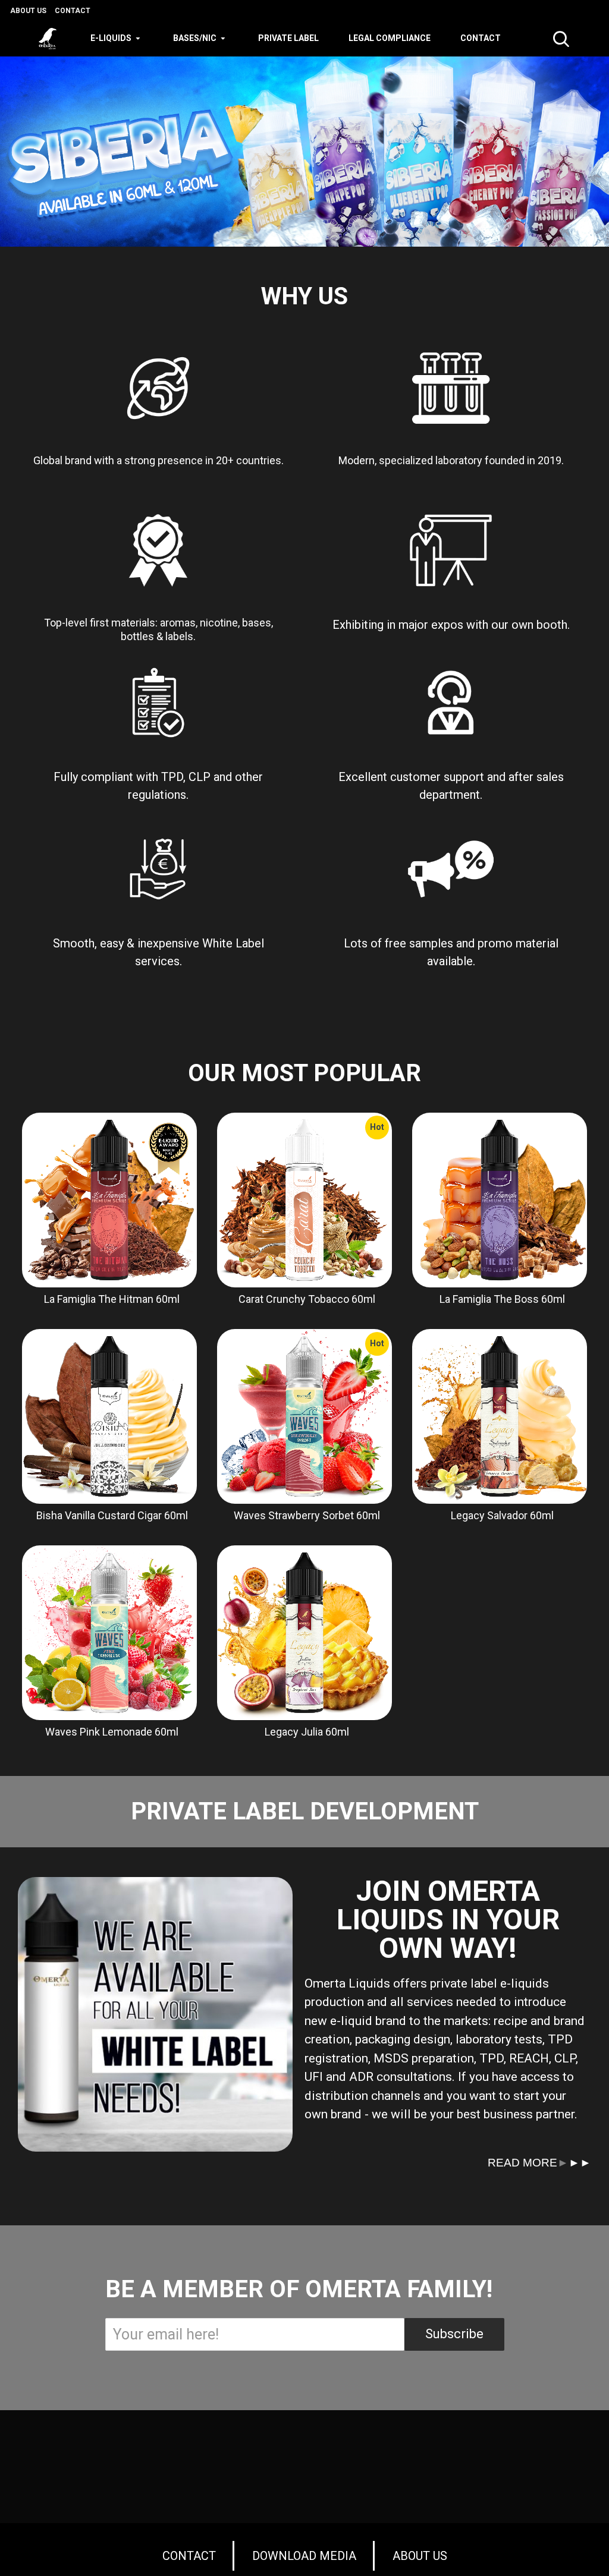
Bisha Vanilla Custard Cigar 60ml (112, 1515)
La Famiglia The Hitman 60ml (112, 1299)
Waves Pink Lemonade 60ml (112, 1732)
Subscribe (454, 2334)
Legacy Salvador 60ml (502, 1515)
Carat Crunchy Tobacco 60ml (307, 1299)
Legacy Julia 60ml (307, 1732)
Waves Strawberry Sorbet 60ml (307, 1515)
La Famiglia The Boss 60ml (502, 1299)
